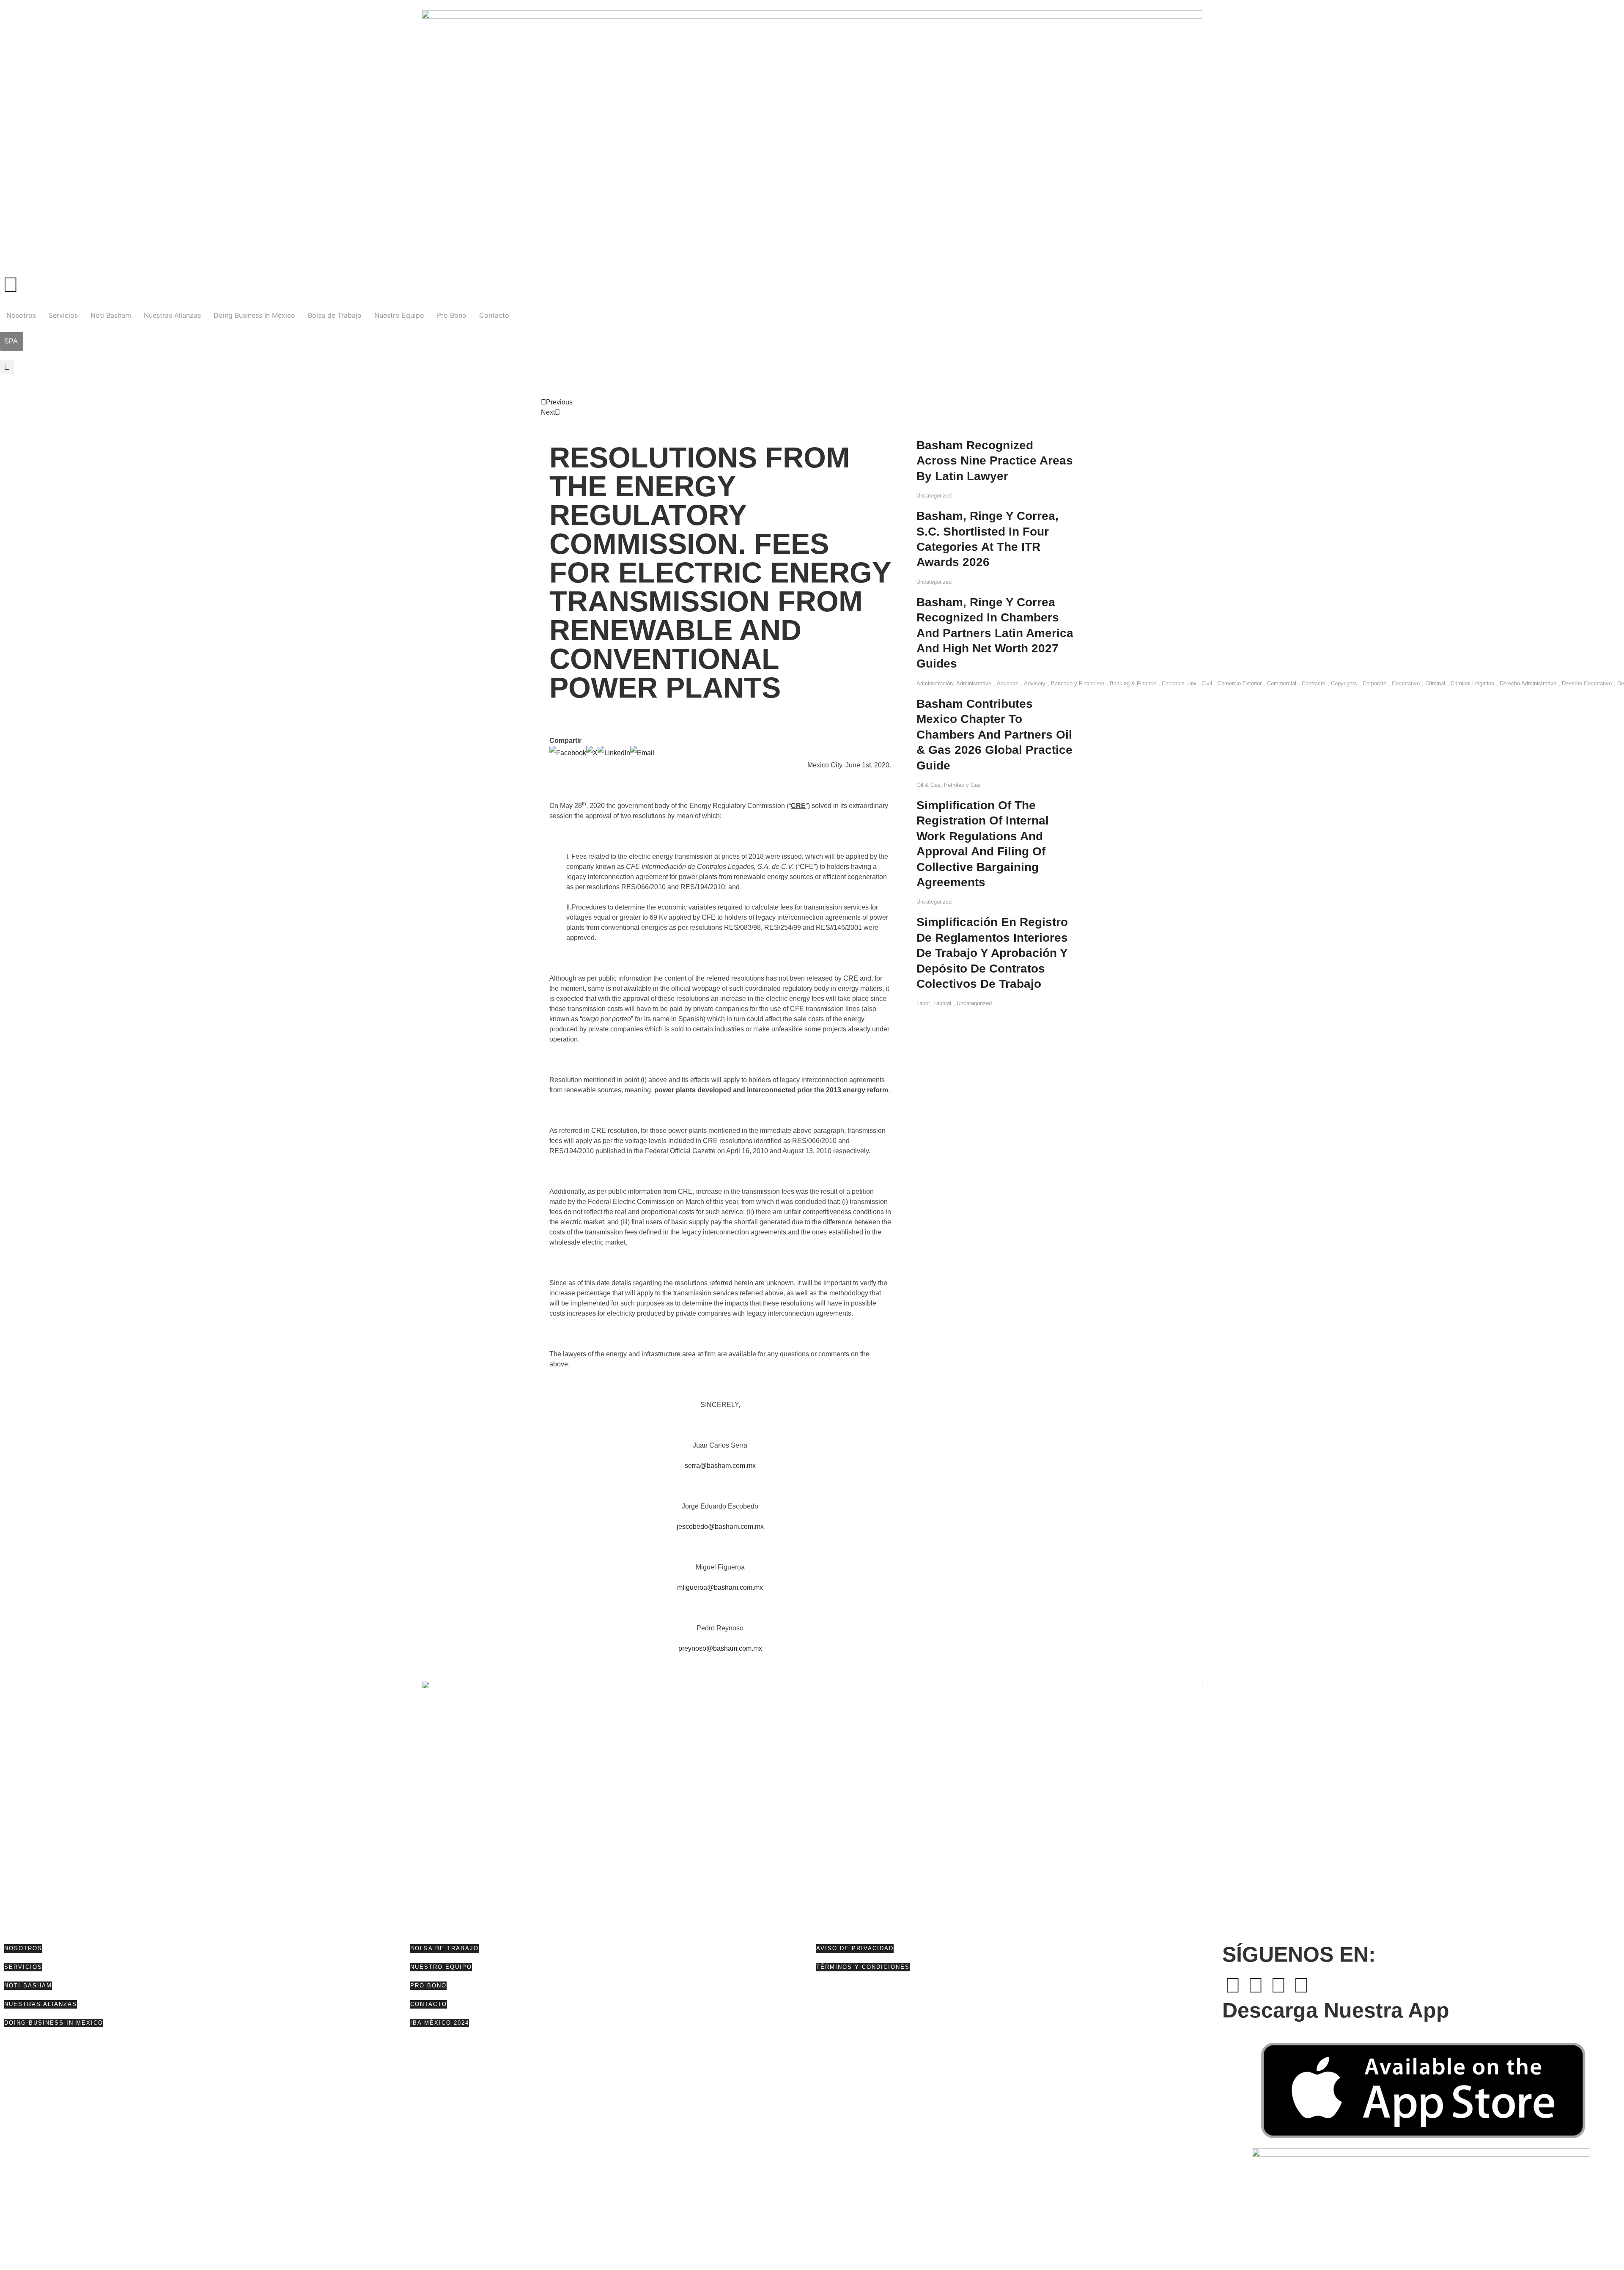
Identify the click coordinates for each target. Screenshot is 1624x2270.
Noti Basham (111, 315)
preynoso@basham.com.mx (720, 1648)
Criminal (1435, 683)
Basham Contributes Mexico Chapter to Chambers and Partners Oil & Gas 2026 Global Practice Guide (994, 735)
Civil (1207, 683)
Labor (923, 1003)
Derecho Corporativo (1587, 683)
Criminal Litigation (1472, 683)
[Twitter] (1256, 1985)
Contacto (494, 315)
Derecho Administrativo (1528, 683)
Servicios (63, 315)
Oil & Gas (929, 785)
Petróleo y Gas (962, 785)
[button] (7, 367)
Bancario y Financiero (1078, 683)
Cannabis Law (1179, 683)
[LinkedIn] (614, 753)
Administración (935, 683)
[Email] (642, 753)
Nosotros (21, 315)
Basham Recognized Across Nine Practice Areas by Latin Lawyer (995, 461)
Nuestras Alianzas (172, 315)
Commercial (1282, 683)
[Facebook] (568, 753)
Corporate (1374, 683)
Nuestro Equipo (399, 315)
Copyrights (1344, 683)
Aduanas (1008, 683)
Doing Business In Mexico (254, 315)
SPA (11, 341)
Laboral (942, 1003)
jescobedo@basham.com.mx (720, 1527)
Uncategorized (934, 496)
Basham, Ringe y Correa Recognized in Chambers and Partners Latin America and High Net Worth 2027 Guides (995, 633)
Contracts (1314, 683)
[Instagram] (1301, 1985)
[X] (592, 753)
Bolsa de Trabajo (335, 315)
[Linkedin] (1278, 1985)
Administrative (974, 683)
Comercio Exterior (1240, 683)
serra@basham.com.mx (720, 1466)
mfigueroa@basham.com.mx (720, 1587)
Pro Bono (452, 315)
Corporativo (1406, 683)
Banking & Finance (1133, 683)
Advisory (1035, 683)
